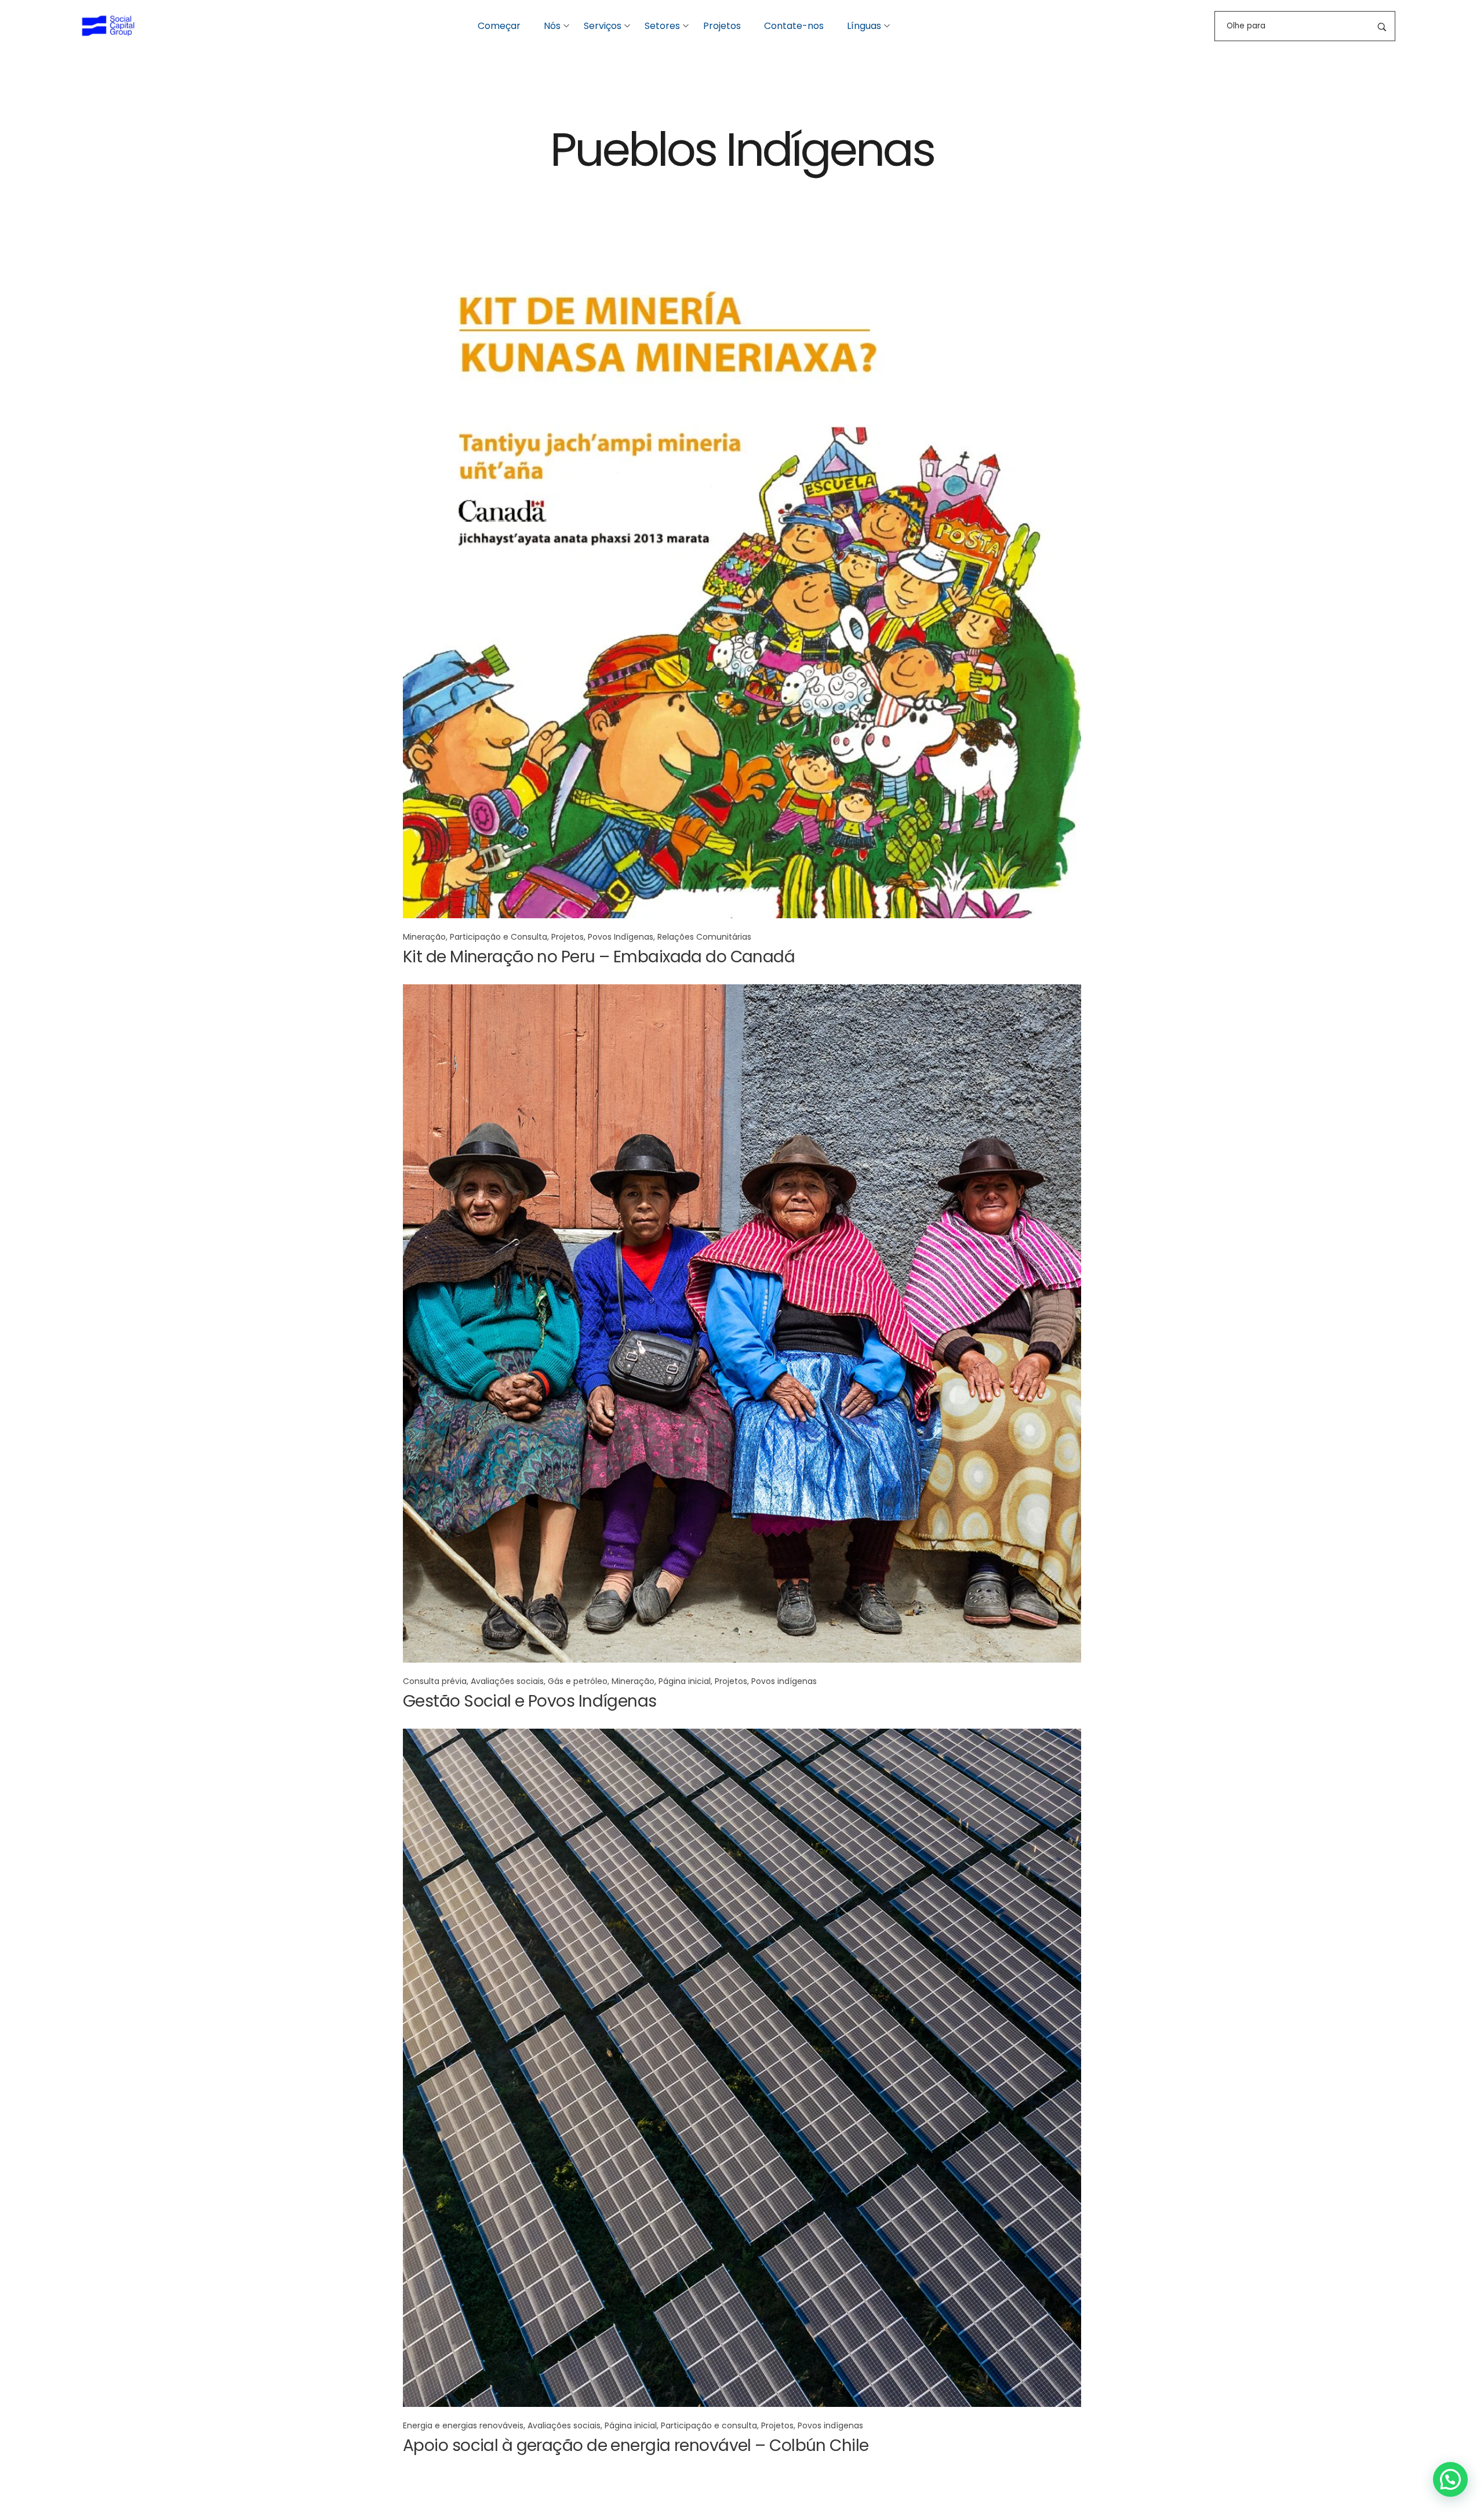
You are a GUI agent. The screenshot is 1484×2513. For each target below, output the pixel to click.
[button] (1450, 2479)
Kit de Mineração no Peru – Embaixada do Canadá (599, 957)
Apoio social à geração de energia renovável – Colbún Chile (636, 2445)
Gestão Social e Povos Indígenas (530, 1701)
